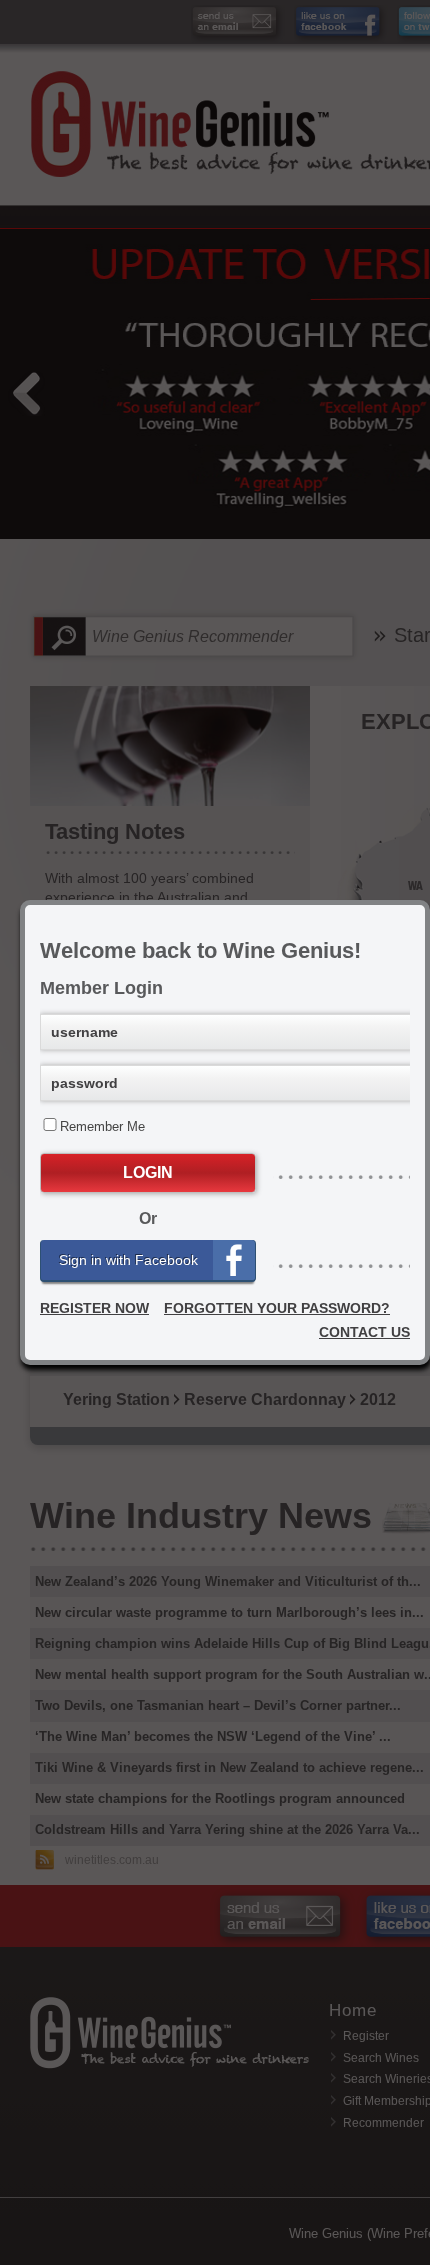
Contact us (364, 1332)
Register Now (94, 1308)
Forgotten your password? (277, 1308)
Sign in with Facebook (128, 1260)
